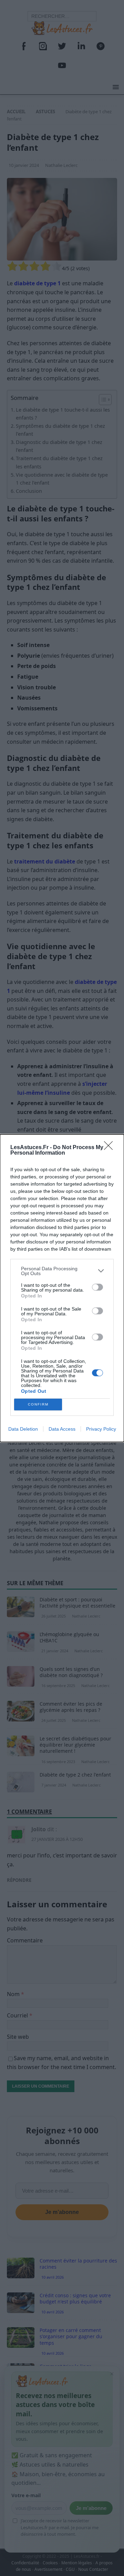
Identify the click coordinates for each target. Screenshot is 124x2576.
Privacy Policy (101, 1429)
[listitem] (62, 1271)
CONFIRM (38, 1404)
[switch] (97, 1287)
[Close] (111, 1148)
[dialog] (62, 1288)
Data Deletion (23, 1429)
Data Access (62, 1429)
